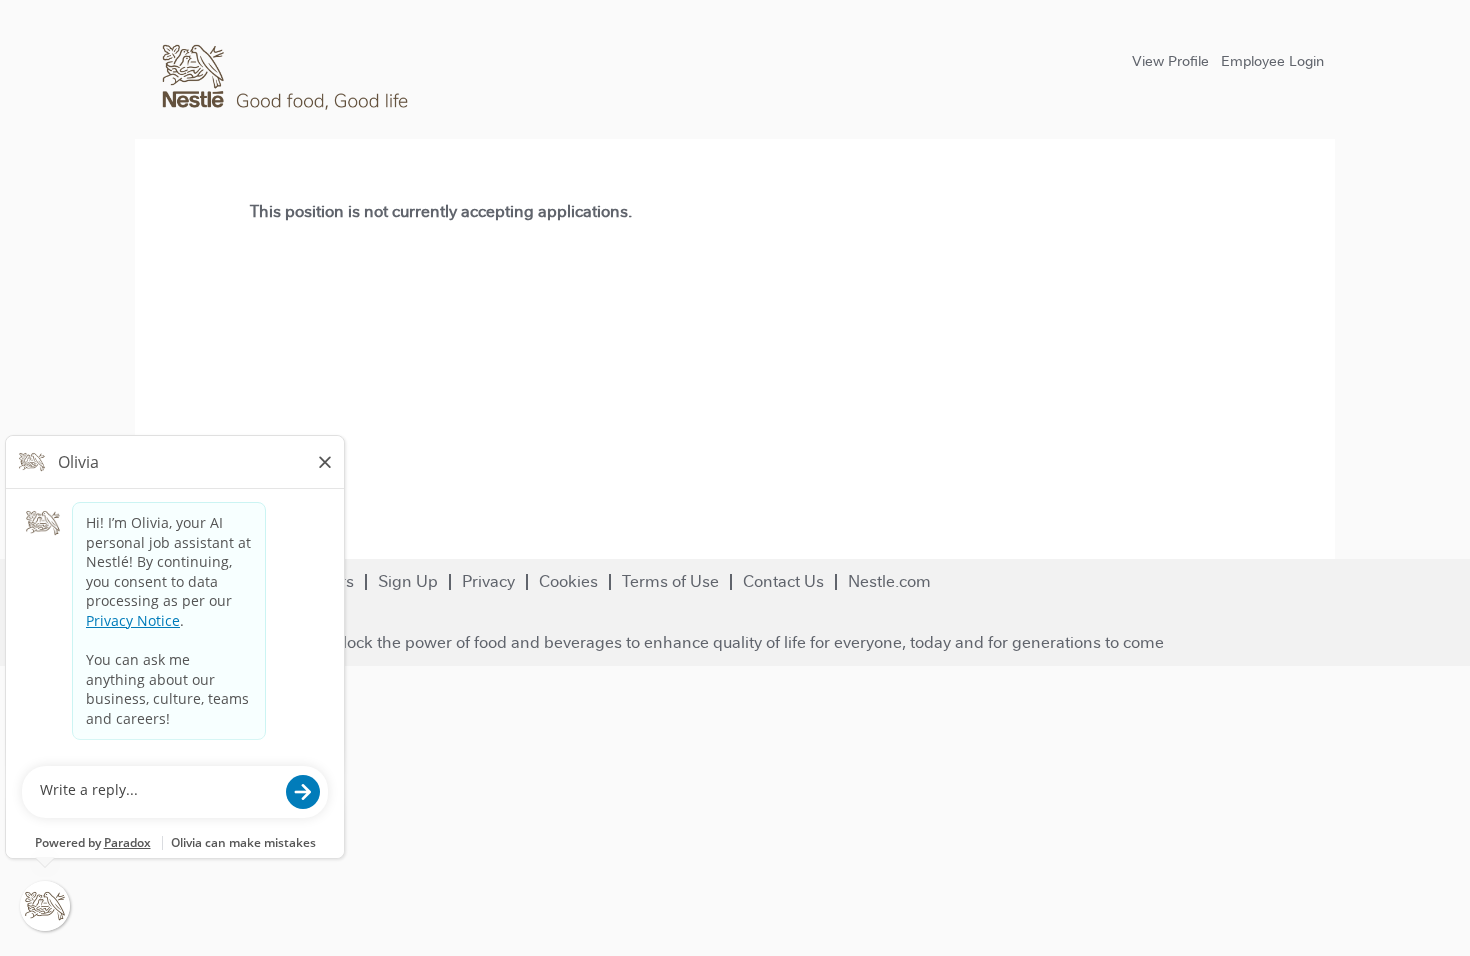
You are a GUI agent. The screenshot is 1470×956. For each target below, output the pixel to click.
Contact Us (783, 581)
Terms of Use (670, 581)
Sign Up (408, 581)
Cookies (568, 581)
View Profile (1170, 61)
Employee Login (1272, 61)
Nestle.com (889, 581)
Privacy (488, 581)
